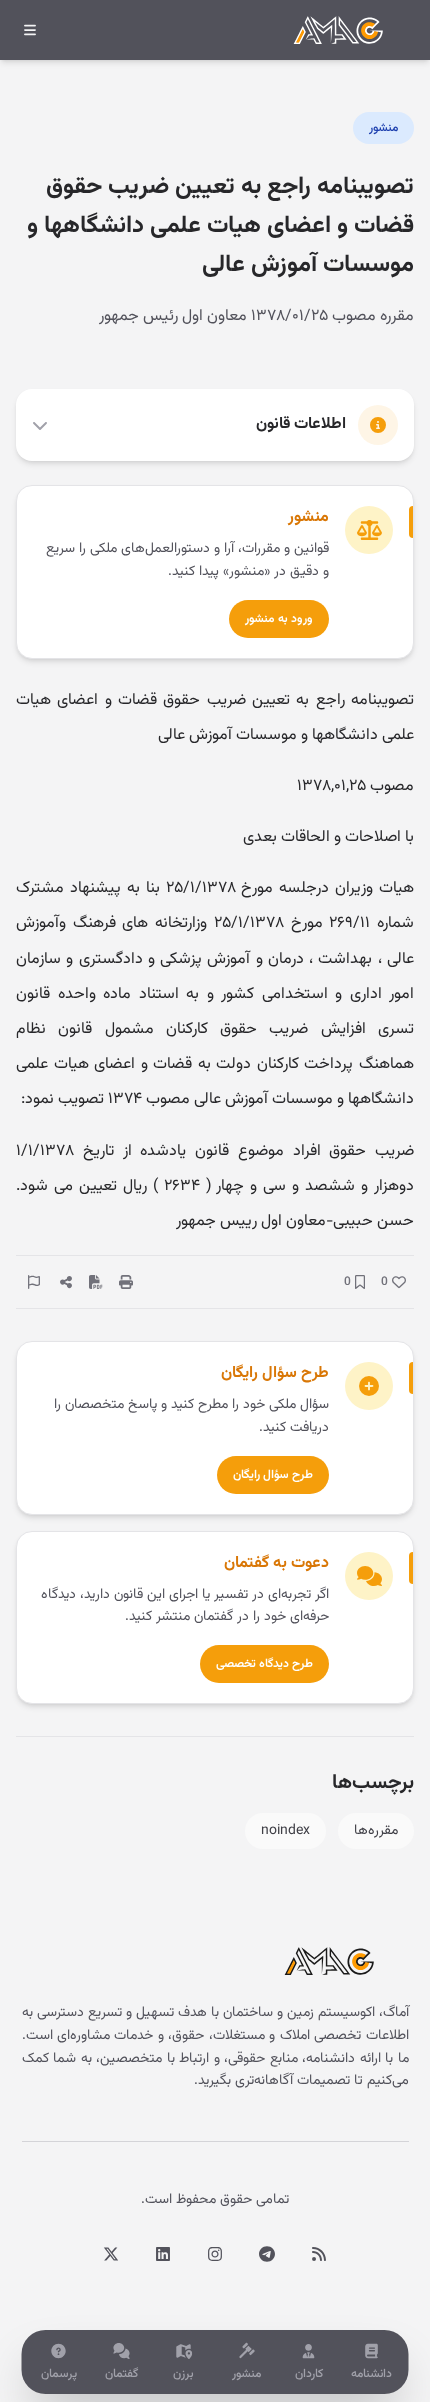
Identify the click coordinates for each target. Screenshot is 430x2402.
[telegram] (267, 2254)
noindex (285, 1831)
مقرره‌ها (376, 1831)
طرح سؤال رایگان (273, 1475)
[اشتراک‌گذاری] (66, 1282)
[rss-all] (319, 2254)
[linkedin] (163, 2254)
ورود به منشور (279, 619)
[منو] (30, 30)
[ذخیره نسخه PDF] (96, 1282)
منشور (383, 128)
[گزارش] (34, 1282)
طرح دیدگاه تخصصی (264, 1664)
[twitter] (111, 2254)
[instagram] (215, 2254)
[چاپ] (126, 1282)
